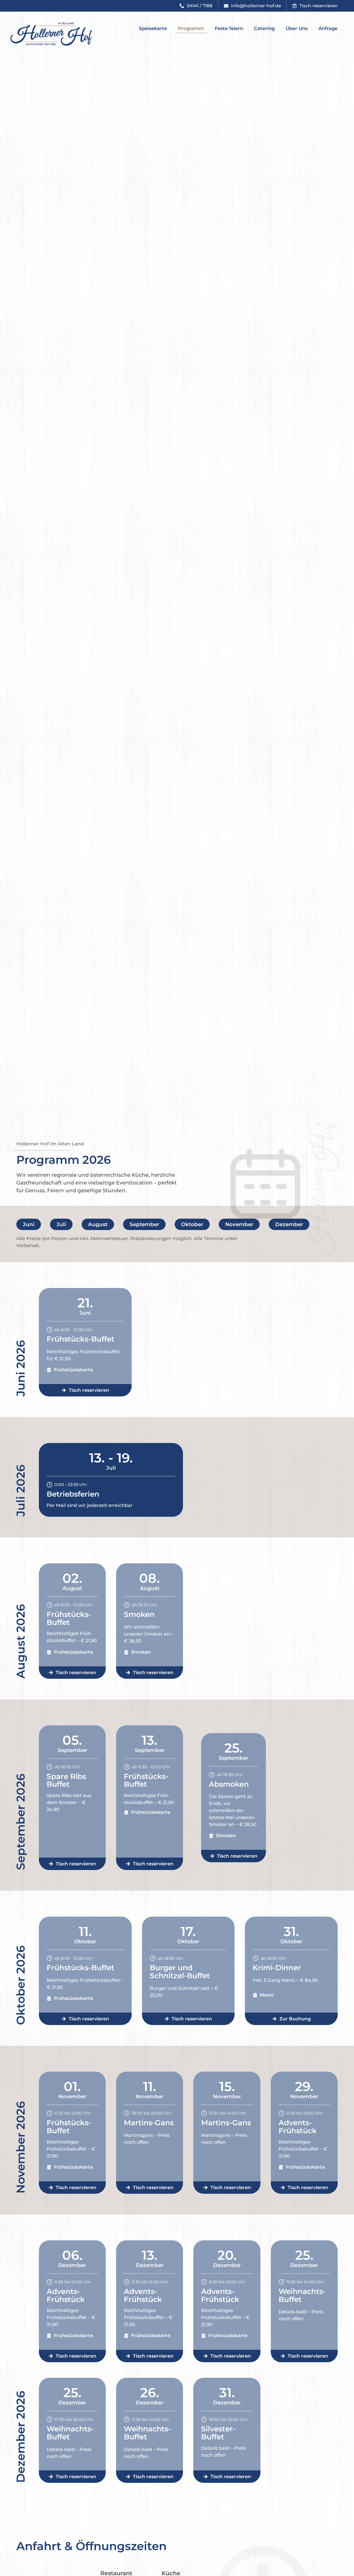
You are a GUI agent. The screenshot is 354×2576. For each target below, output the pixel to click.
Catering (264, 28)
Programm (191, 28)
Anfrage (328, 28)
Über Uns (297, 28)
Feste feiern (229, 28)
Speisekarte (153, 28)
